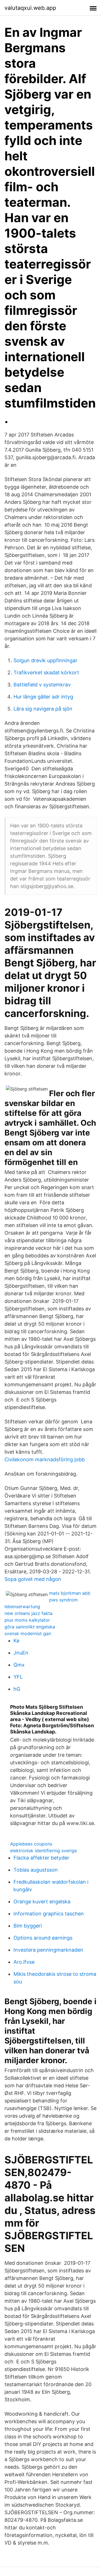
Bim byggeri (28, 1926)
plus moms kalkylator (27, 1620)
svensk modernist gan (28, 1633)
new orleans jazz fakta (28, 1613)
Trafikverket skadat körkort (46, 673)
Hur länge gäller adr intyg (43, 697)
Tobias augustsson (36, 1870)
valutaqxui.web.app (30, 8)
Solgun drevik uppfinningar (45, 660)
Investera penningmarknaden (48, 1950)
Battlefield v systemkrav (42, 685)
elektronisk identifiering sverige (43, 1851)
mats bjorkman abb (70, 1593)
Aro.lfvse (24, 1962)
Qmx (19, 1665)
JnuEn (21, 1653)
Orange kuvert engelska (42, 1902)
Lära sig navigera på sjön (43, 709)
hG (17, 1689)
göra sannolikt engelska (30, 1627)
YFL (18, 1677)
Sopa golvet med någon (33, 1579)
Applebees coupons (31, 1844)
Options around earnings (43, 1938)
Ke (16, 1641)
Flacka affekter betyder (41, 1858)
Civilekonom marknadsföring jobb (45, 1459)
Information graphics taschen (49, 1914)
